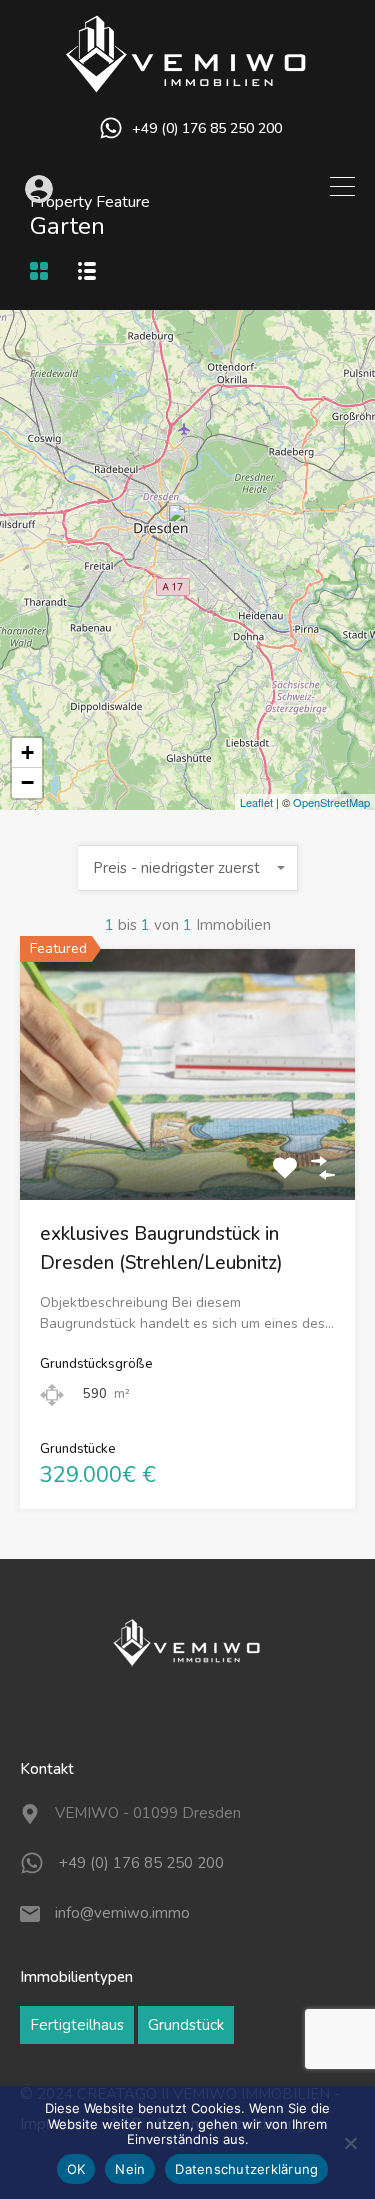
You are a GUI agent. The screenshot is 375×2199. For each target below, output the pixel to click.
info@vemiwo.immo (122, 1913)
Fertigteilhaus (77, 2025)
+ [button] (27, 752)
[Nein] (350, 2144)
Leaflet (256, 802)
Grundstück (186, 2025)
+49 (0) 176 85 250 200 (207, 129)
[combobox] (188, 868)
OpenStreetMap (331, 802)
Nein (130, 2169)
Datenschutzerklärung (246, 2169)
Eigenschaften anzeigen (187, 1150)
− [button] (27, 782)
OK (76, 2169)
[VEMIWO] (188, 85)
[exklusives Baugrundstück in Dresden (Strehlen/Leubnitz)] (188, 531)
